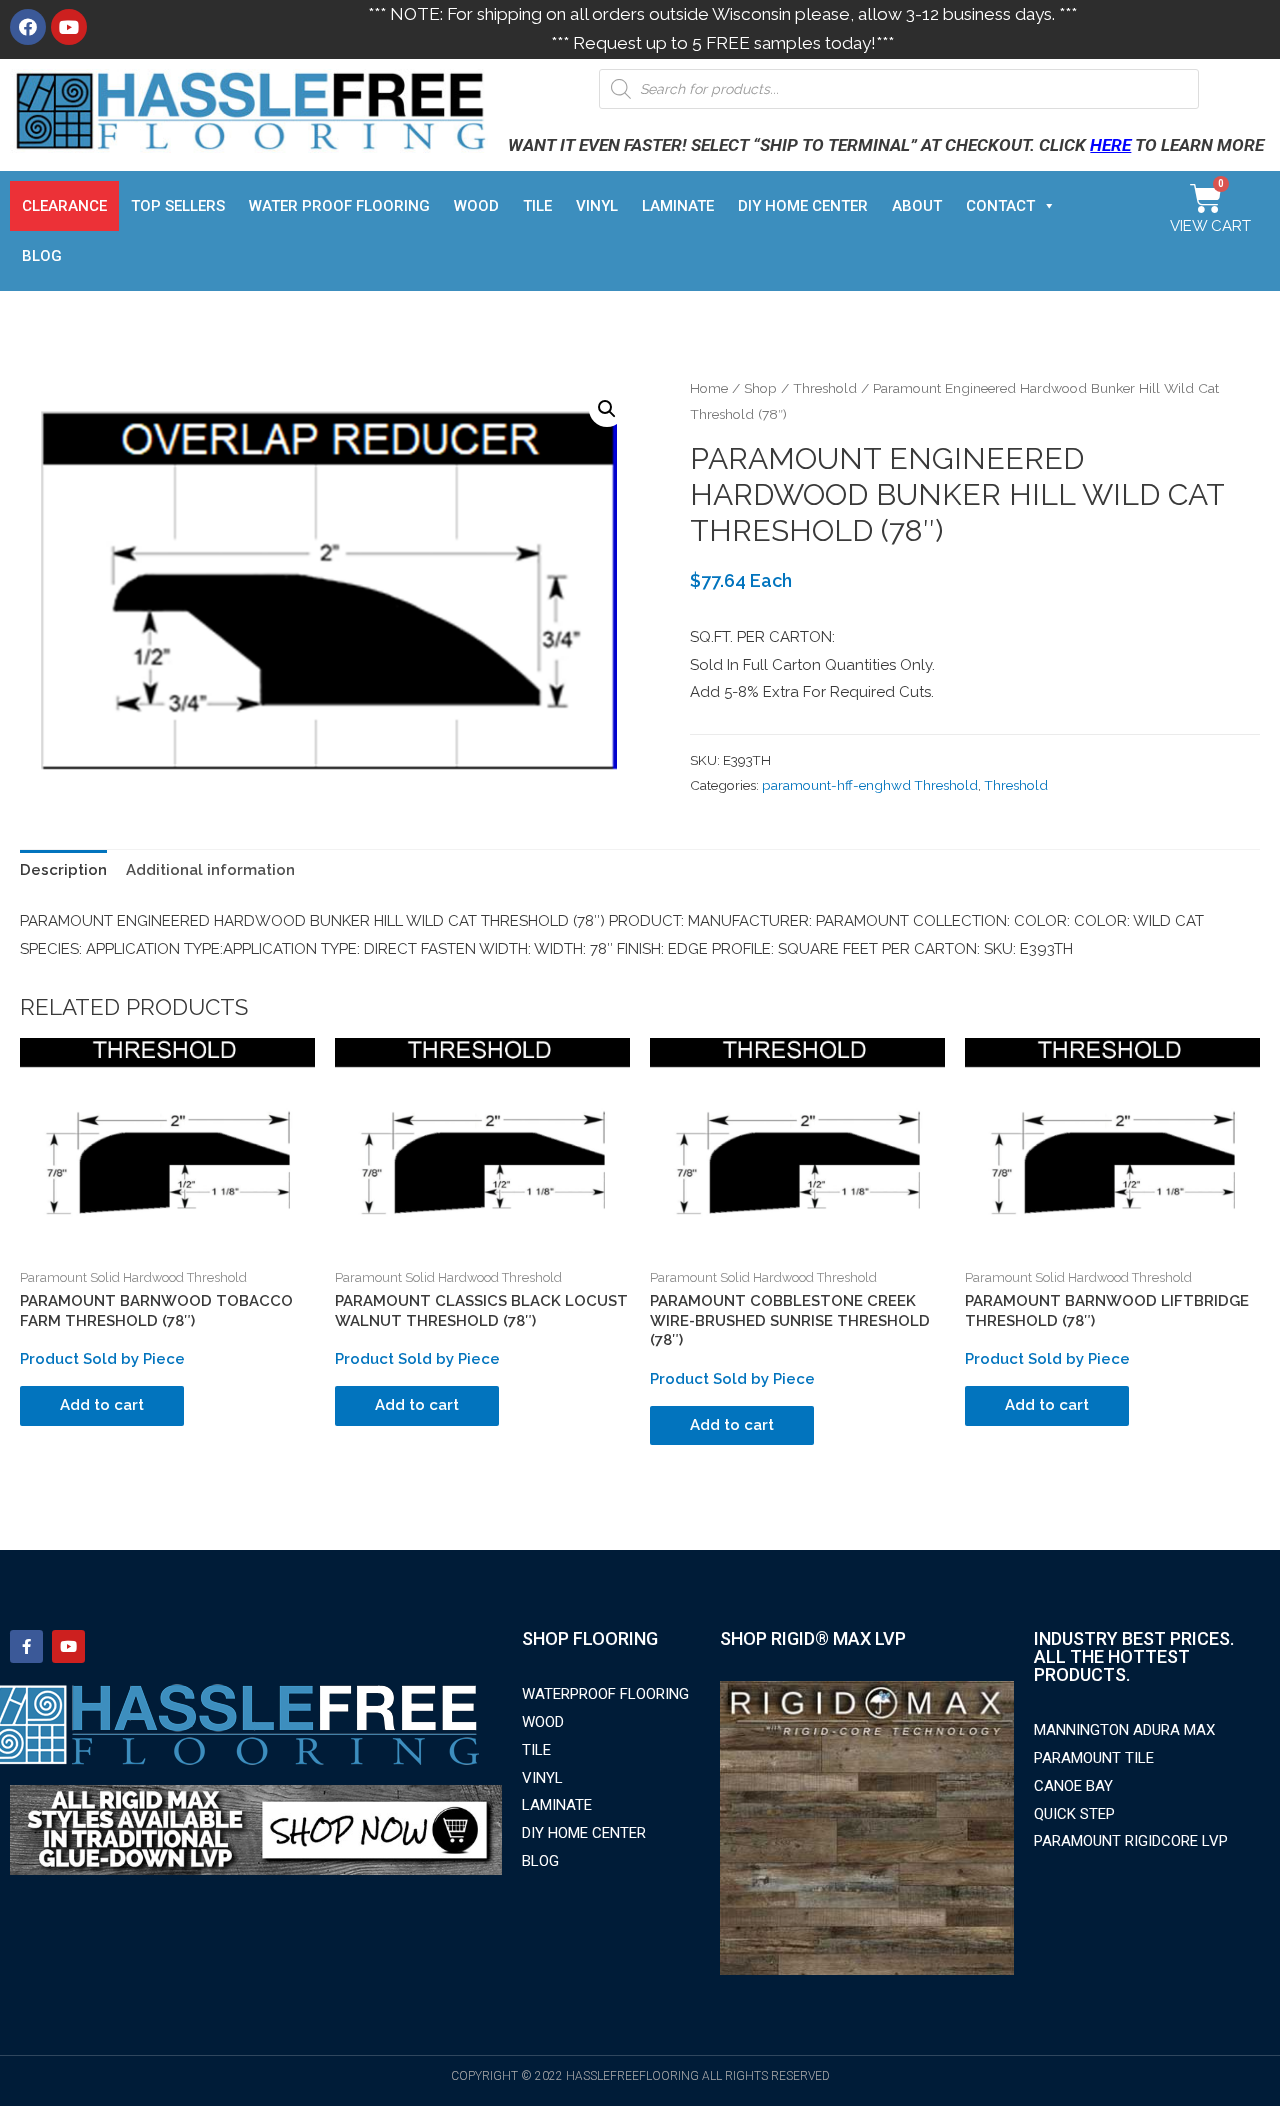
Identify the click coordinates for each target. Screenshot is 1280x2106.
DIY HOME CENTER (803, 206)
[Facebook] (28, 27)
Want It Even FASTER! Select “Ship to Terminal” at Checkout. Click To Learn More (886, 145)
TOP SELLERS (178, 206)
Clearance (64, 206)
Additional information (210, 870)
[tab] (63, 871)
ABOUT (917, 206)
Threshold (825, 388)
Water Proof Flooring (339, 206)
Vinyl (597, 206)
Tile (537, 206)
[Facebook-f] (26, 1646)
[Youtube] (69, 27)
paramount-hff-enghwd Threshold (870, 785)
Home (709, 388)
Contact (1000, 206)
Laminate (678, 206)
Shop (760, 388)
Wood (476, 206)
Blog (42, 256)
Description (63, 870)
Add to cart (102, 1405)
